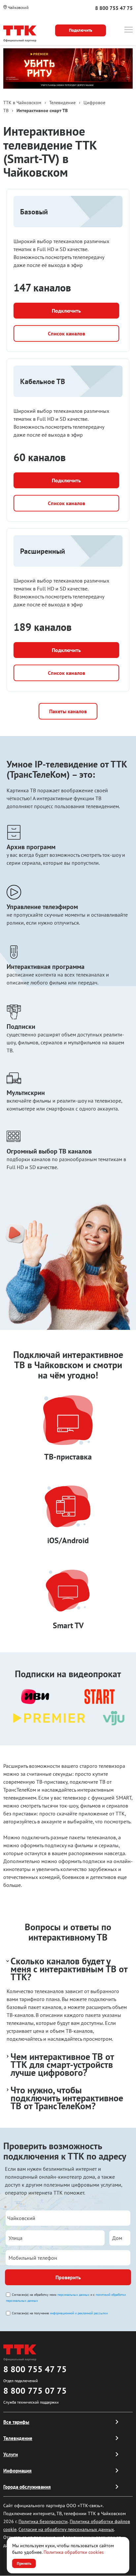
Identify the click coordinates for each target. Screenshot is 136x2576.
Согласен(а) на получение (60, 2313)
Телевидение (18, 2438)
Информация (17, 2471)
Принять (24, 2563)
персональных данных (73, 2295)
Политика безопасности (43, 2521)
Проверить (68, 2277)
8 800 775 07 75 (35, 2391)
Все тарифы (16, 2422)
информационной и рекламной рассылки (79, 2313)
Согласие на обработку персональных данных (66, 2529)
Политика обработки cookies (74, 2552)
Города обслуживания (27, 2487)
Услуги (11, 2454)
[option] (68, 68)
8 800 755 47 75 (114, 8)
